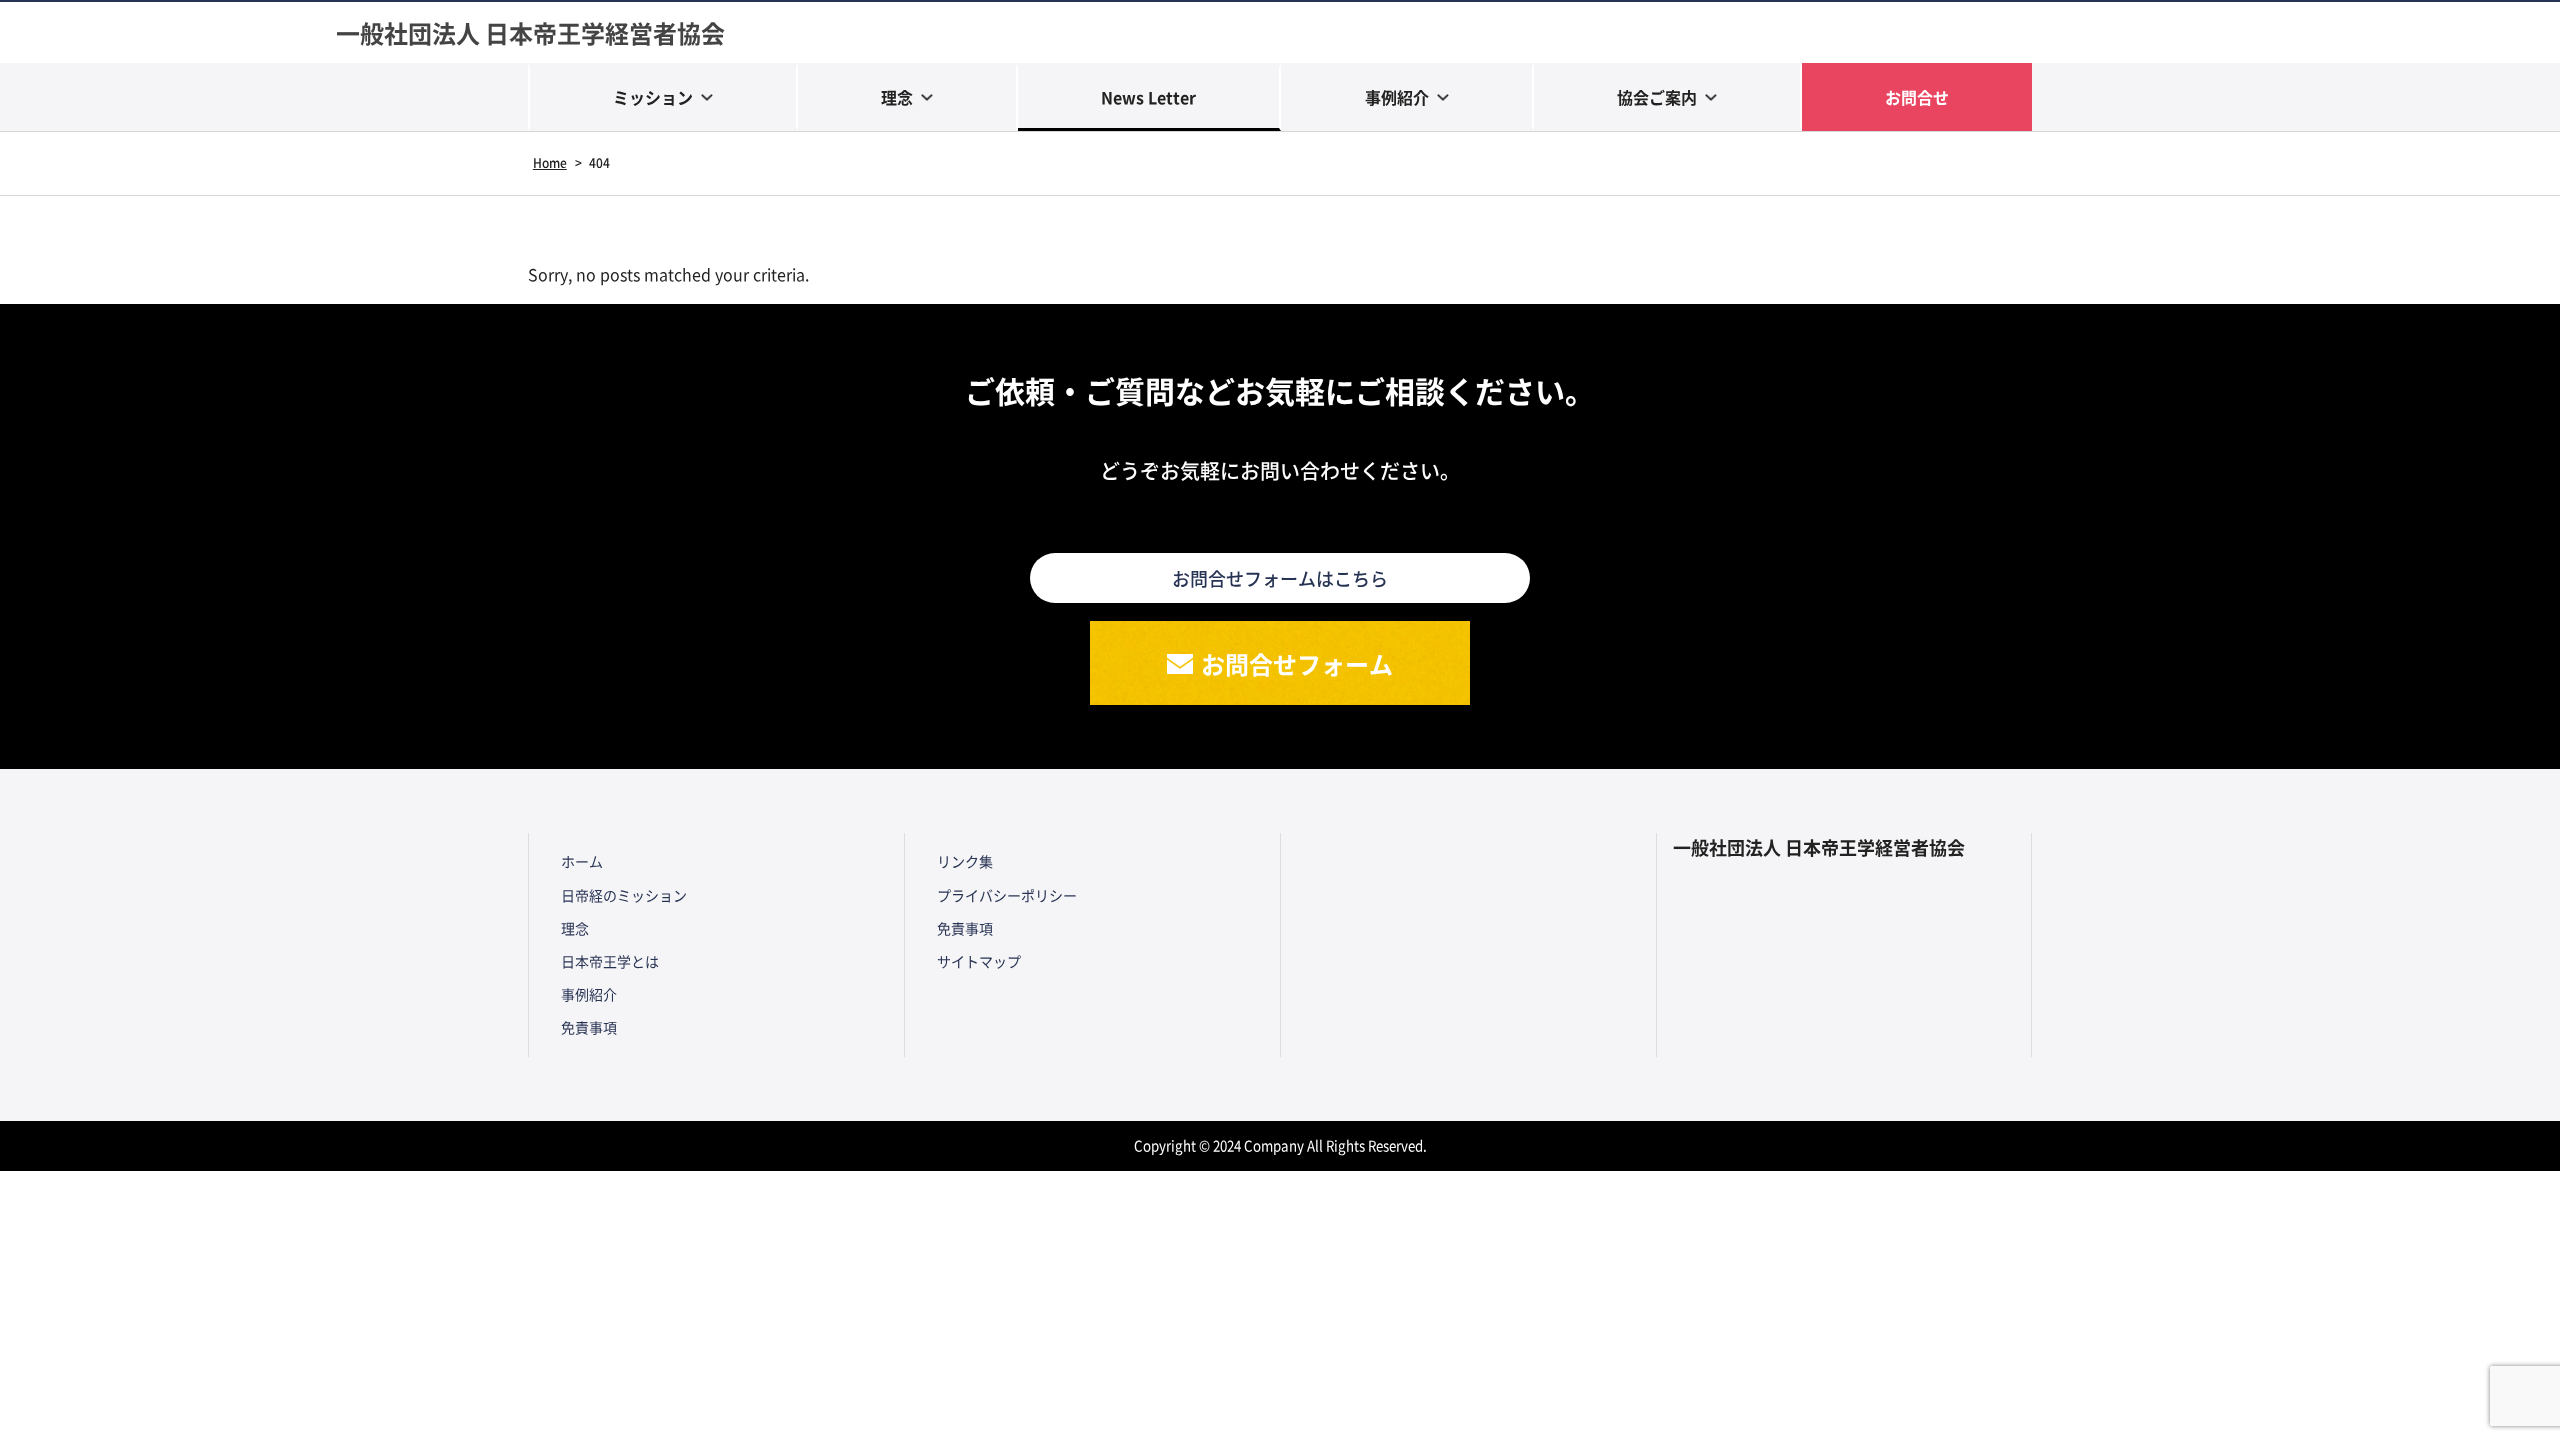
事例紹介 (1397, 97)
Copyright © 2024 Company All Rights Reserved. (1280, 1145)
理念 (897, 97)
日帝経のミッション (624, 895)
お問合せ (1917, 97)
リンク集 (965, 861)
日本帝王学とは (610, 961)
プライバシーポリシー (1007, 895)
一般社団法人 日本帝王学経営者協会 (530, 32)
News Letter (1148, 97)
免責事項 (589, 1027)
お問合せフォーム (1297, 663)
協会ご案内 (1657, 97)
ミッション (653, 97)
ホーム (582, 861)
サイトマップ (979, 961)
